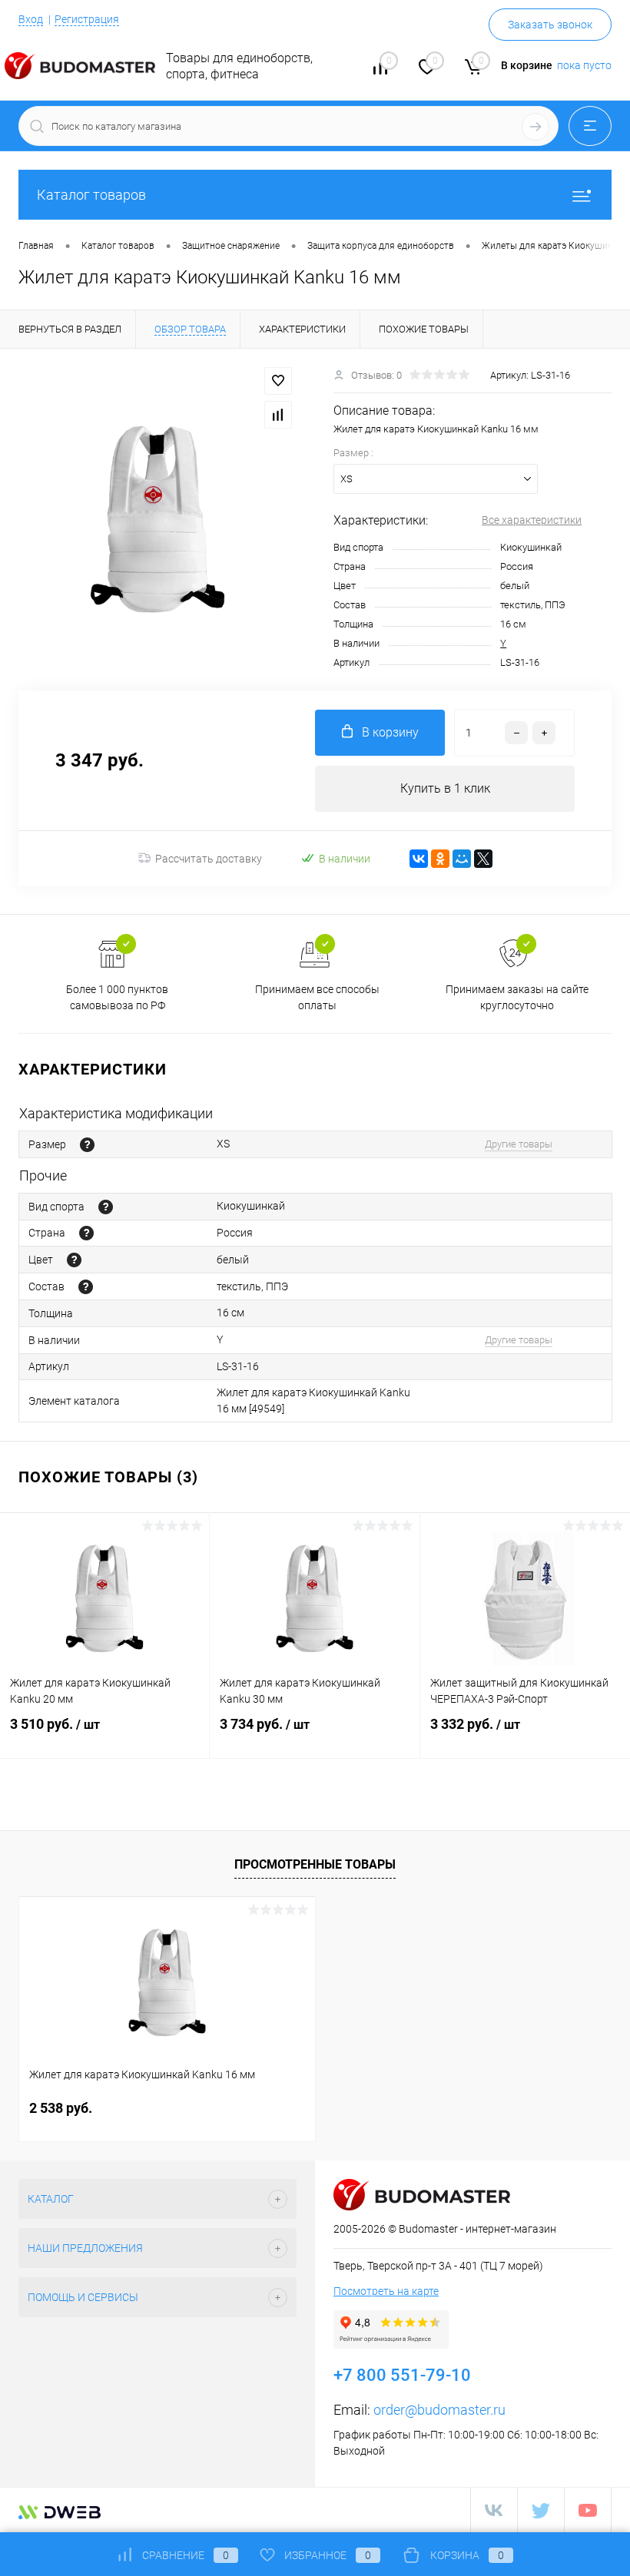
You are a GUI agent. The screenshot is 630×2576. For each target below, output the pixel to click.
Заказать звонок (550, 25)
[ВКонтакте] (419, 859)
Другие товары (519, 1144)
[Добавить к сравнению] (278, 415)
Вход (31, 19)
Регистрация (87, 19)
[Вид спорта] (106, 1207)
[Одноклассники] (440, 859)
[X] (483, 859)
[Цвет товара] (74, 1260)
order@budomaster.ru (439, 2410)
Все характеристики (532, 520)
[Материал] (86, 1287)
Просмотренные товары (315, 1864)
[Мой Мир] (462, 859)
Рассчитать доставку (209, 859)
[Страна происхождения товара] (86, 1233)
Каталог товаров (91, 195)
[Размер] (87, 1145)
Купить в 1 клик (445, 788)
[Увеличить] (157, 519)
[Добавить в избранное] (278, 381)
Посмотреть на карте (386, 2291)
